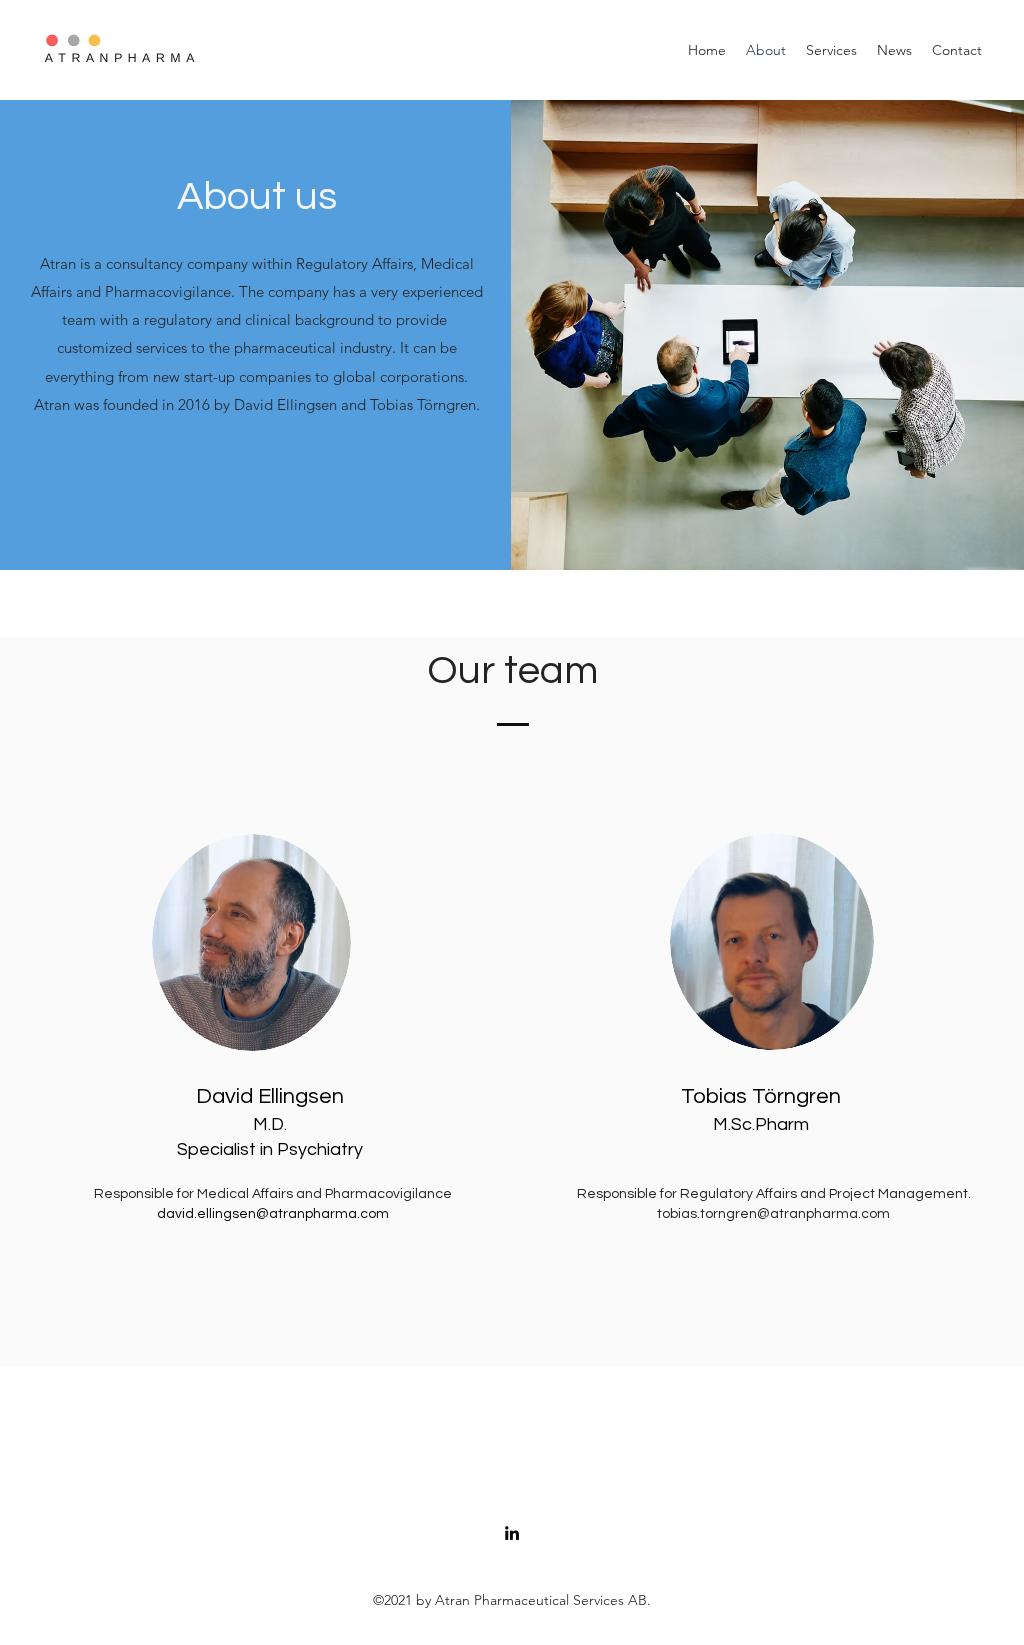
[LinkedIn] (512, 1533)
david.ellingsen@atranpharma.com (273, 1214)
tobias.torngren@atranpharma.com (773, 1214)
